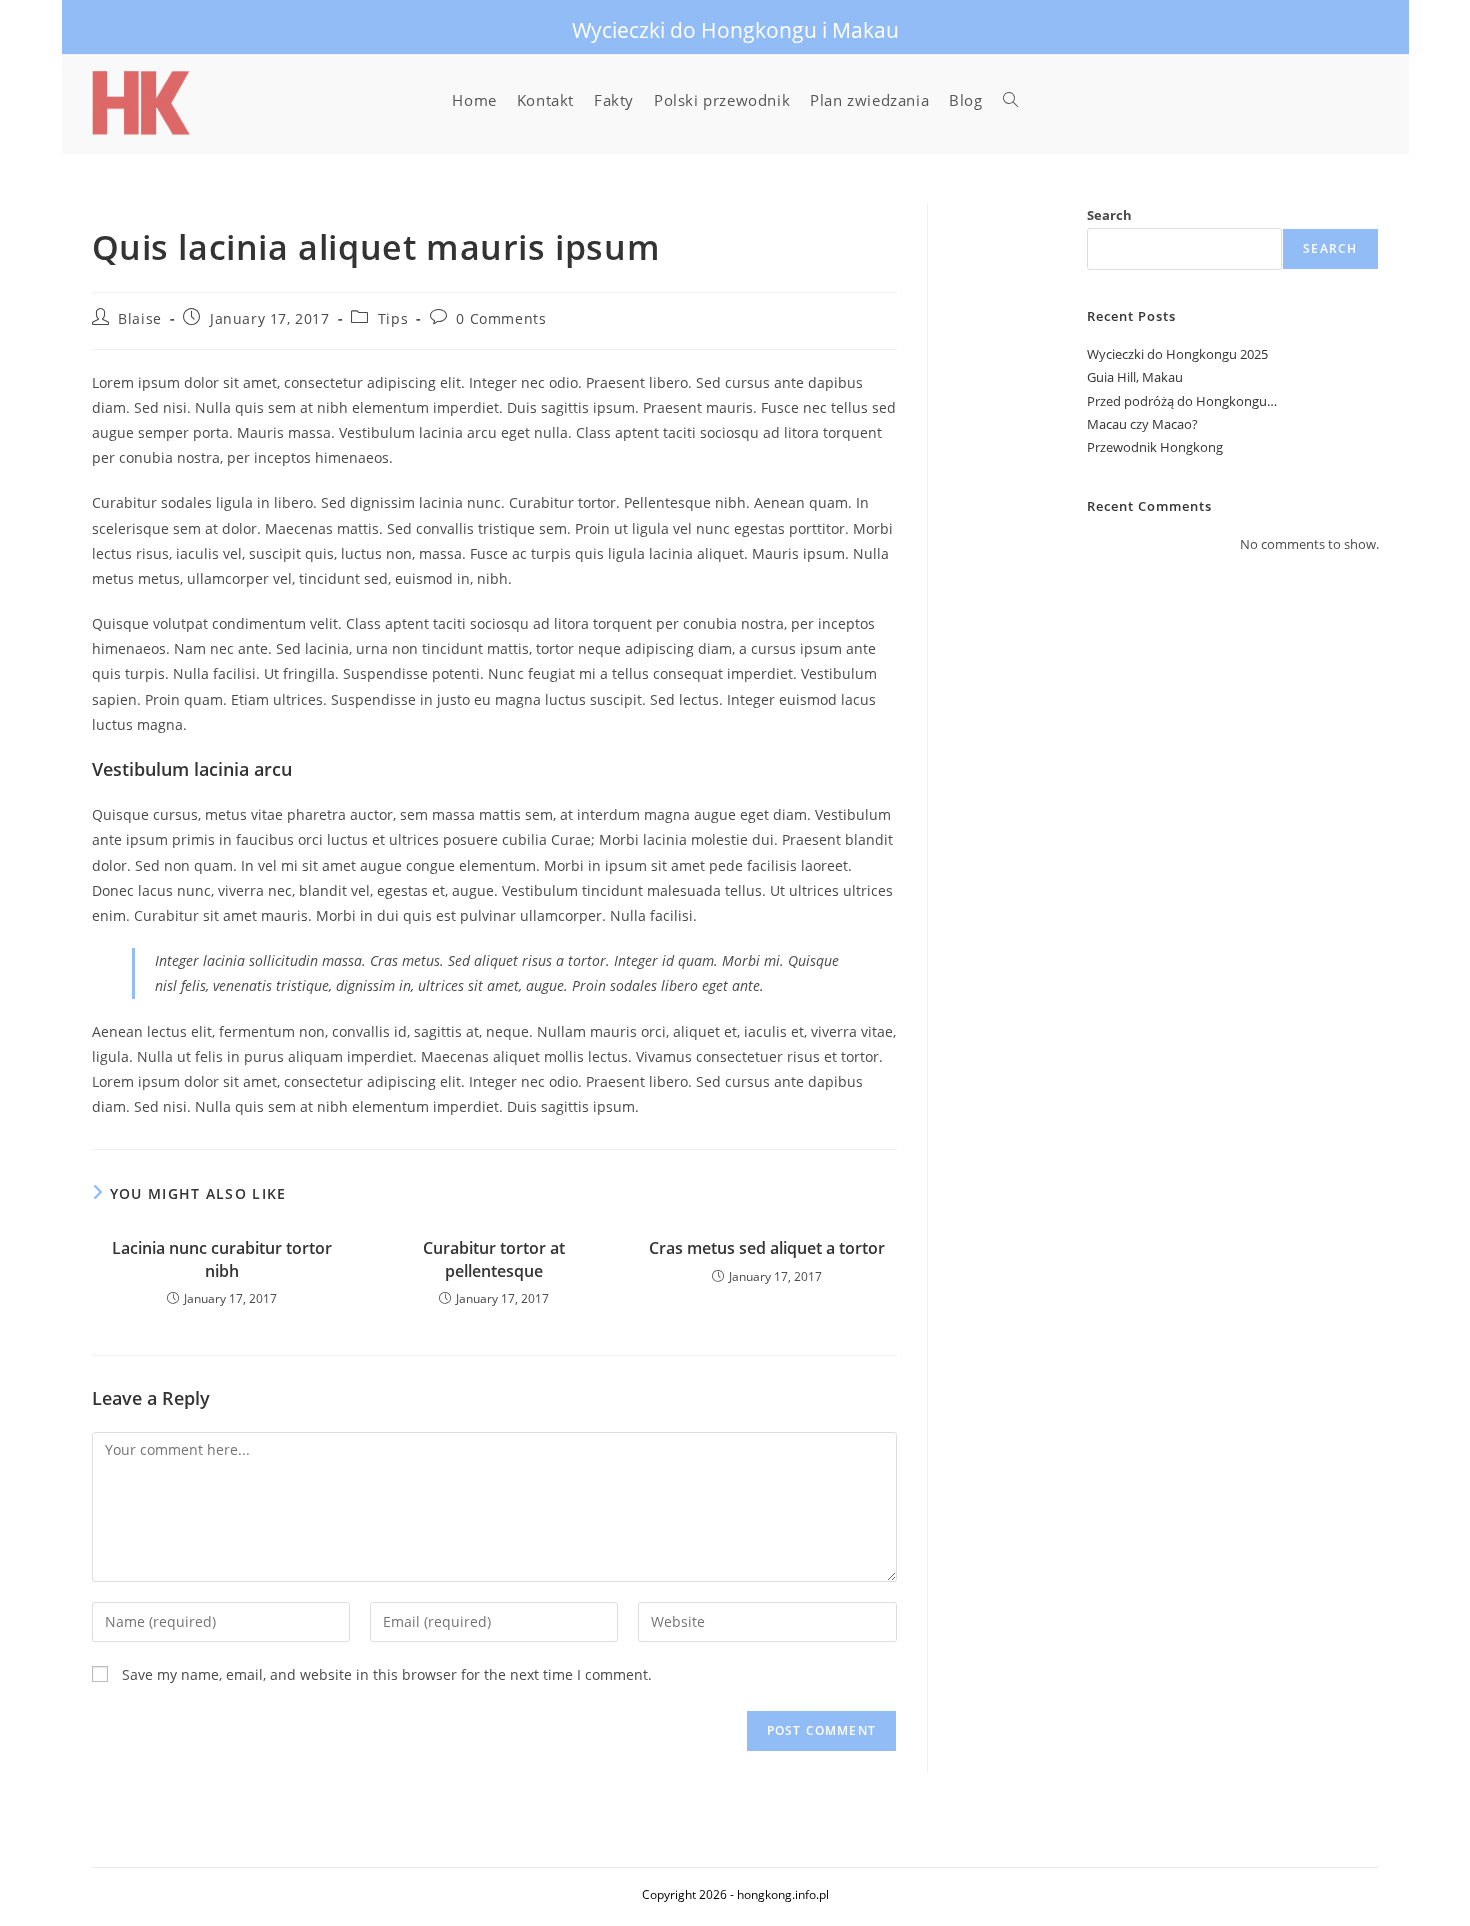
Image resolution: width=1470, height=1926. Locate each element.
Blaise (140, 318)
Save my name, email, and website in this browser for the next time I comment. (387, 1674)
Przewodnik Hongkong (1155, 447)
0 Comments (501, 318)
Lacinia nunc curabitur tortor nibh (222, 1259)
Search (1109, 215)
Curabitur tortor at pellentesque (494, 1259)
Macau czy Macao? (1142, 424)
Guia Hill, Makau (1135, 377)
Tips (393, 318)
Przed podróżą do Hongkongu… (1182, 401)
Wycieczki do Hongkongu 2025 (1177, 354)
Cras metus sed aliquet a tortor (767, 1248)
